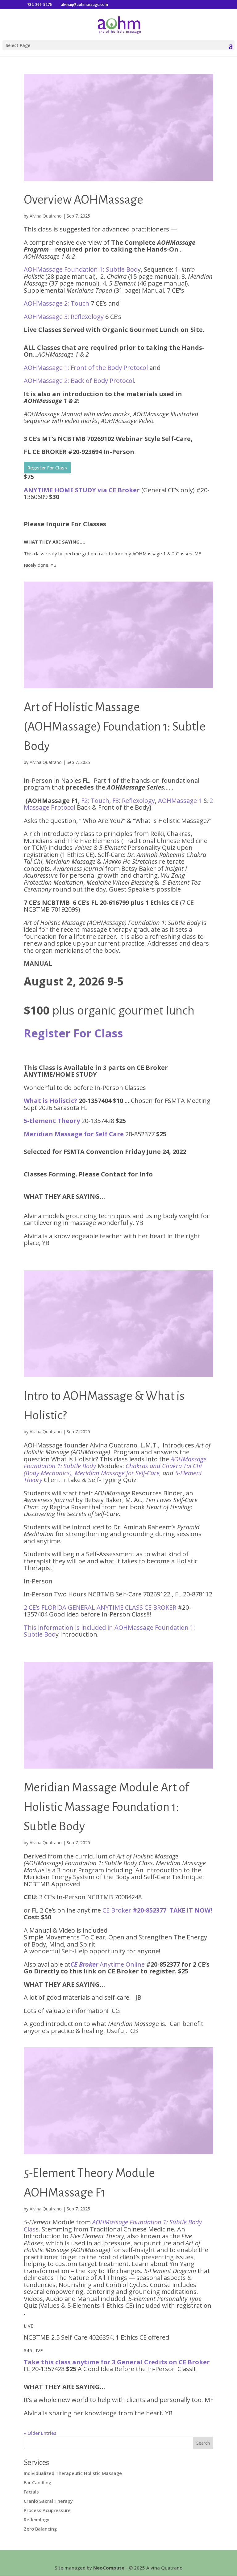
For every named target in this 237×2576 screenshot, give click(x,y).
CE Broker (157, 1910)
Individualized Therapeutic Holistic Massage (73, 2473)
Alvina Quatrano (46, 216)
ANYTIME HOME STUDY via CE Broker (82, 490)
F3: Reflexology (134, 801)
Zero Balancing (40, 2529)
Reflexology (37, 2519)
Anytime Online (108, 1964)
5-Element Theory (52, 1121)
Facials (31, 2492)
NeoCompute (109, 2568)
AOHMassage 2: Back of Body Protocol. (80, 381)
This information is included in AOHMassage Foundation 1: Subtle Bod (109, 1631)
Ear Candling (37, 2482)
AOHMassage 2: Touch (57, 303)
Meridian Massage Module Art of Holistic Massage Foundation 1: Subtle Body (106, 1807)
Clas (113, 2226)
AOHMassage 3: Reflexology (64, 317)
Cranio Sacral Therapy (48, 2501)
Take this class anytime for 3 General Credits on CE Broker (117, 2362)
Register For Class (47, 468)
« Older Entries (40, 2433)
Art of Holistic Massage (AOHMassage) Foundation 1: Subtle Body (115, 727)
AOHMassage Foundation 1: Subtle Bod (81, 269)
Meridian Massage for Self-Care (117, 1473)
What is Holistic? (50, 1101)
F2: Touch (95, 801)
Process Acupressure (47, 2510)
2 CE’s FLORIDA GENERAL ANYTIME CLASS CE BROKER (100, 1607)
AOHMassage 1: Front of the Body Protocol (87, 368)
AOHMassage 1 (180, 801)
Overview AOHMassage (83, 200)
